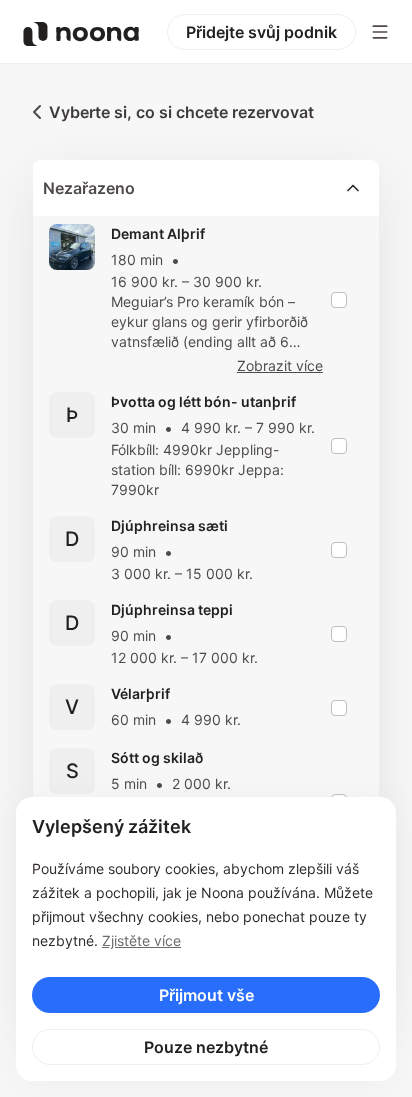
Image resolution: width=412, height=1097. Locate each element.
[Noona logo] (81, 34)
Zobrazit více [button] (280, 365)
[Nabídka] (380, 32)
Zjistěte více (141, 940)
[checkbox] (339, 300)
